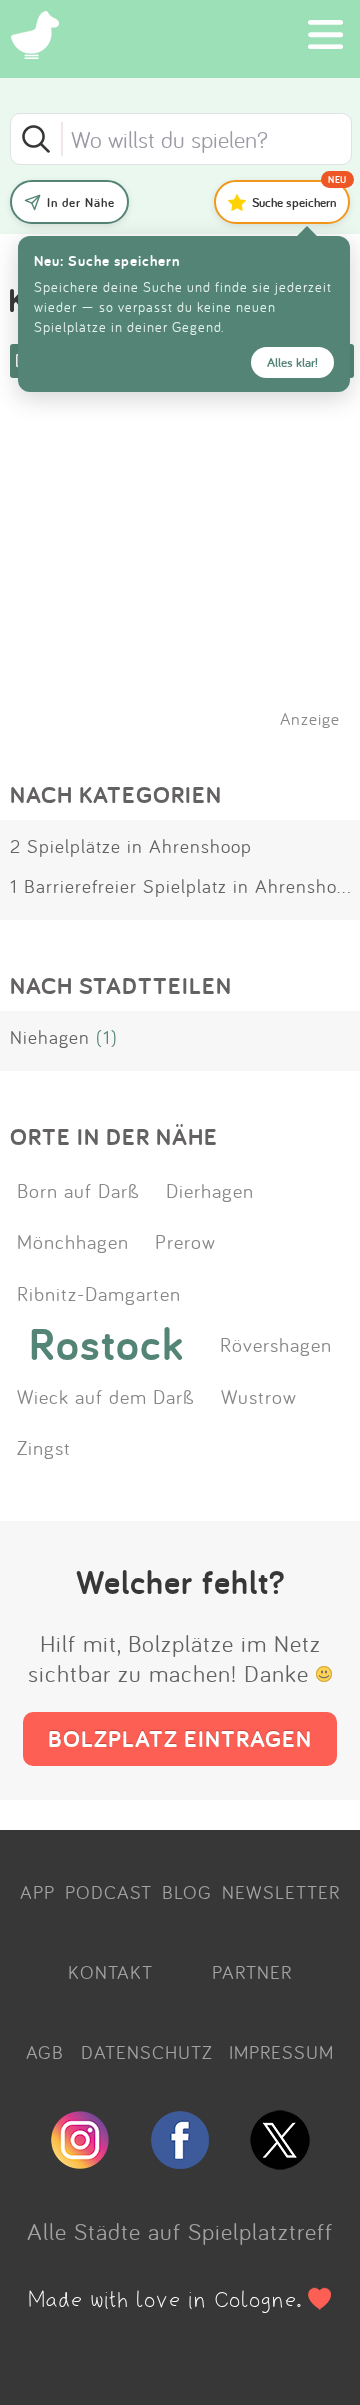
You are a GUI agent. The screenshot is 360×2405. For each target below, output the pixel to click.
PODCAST (108, 1892)
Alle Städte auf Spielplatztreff (180, 2231)
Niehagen (50, 1037)
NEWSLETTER (281, 1892)
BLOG (187, 1892)
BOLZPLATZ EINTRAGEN (180, 1738)
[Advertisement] (190, 579)
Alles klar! (292, 362)
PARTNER (252, 1972)
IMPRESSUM (281, 2052)
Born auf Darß (78, 1190)
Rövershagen (276, 1344)
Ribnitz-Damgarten (99, 1293)
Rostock (106, 1344)
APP (37, 1892)
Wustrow (259, 1396)
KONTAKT (110, 1972)
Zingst (44, 1447)
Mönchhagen (73, 1241)
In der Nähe (81, 202)
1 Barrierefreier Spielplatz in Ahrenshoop (184, 886)
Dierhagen (210, 1190)
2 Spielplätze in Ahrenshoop (131, 846)
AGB (45, 2052)
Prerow (185, 1241)
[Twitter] (280, 2161)
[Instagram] (80, 2161)
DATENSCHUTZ (147, 2052)
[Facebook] (180, 2161)
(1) (107, 1037)
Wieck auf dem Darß (106, 1396)
